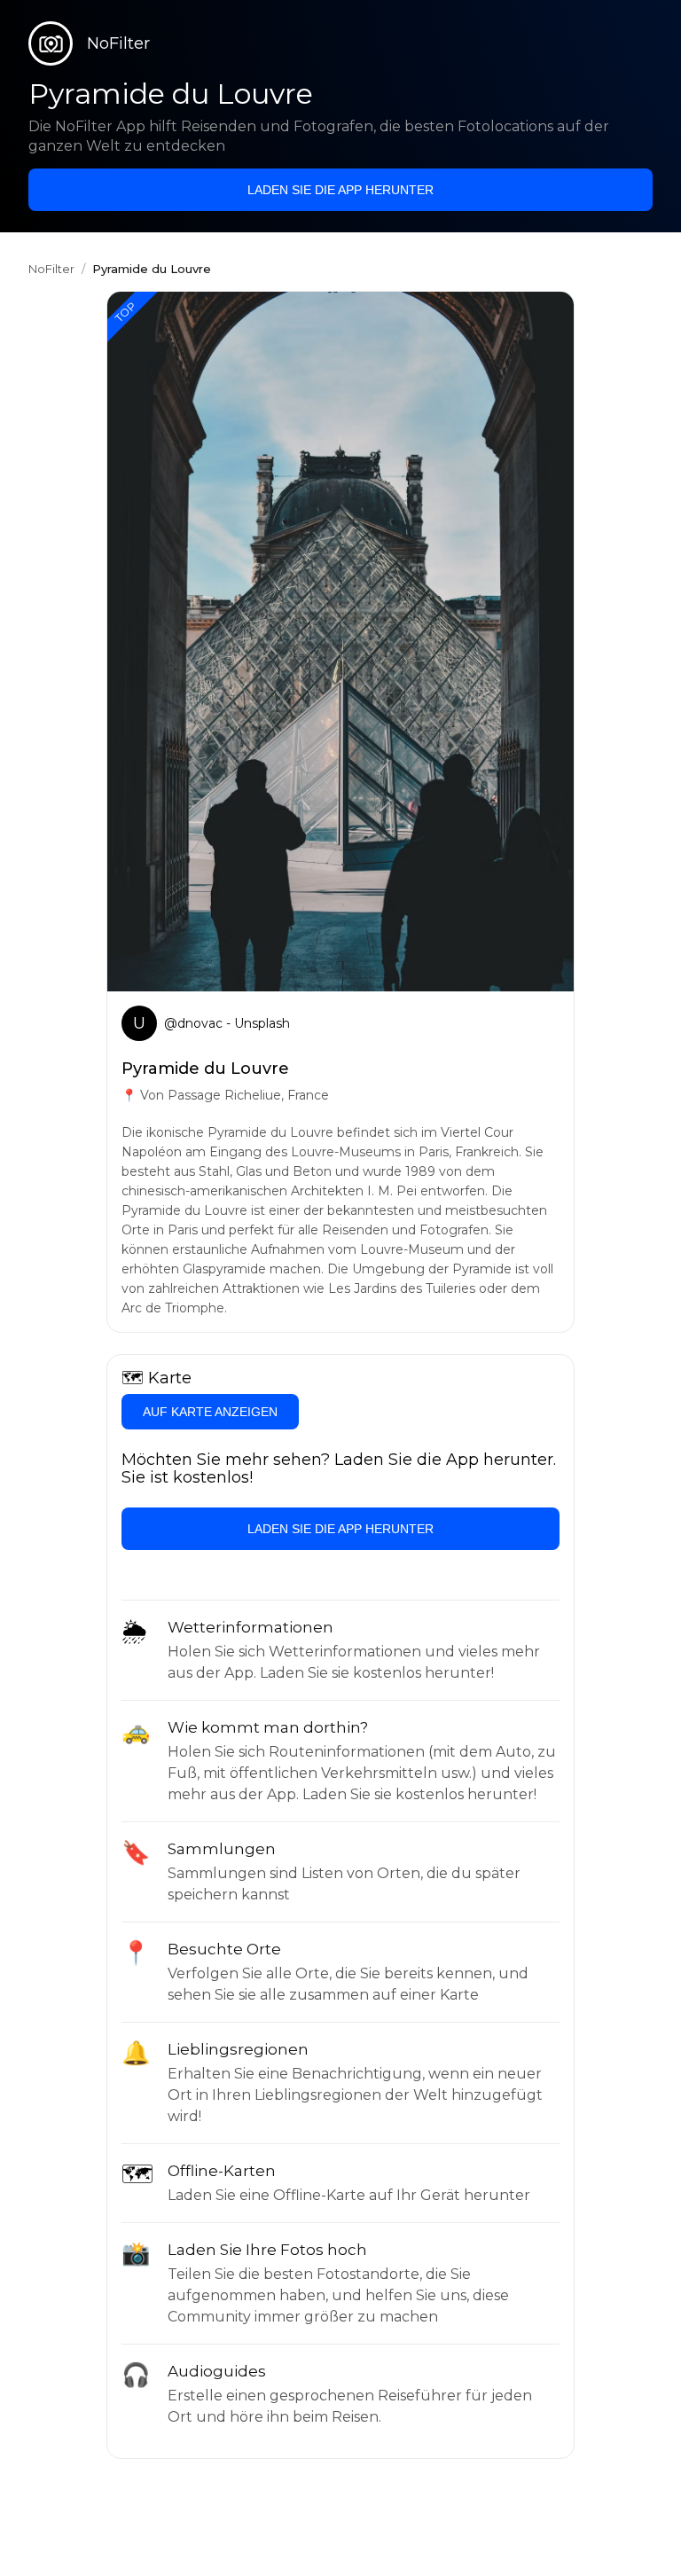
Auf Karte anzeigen (210, 1412)
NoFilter (51, 269)
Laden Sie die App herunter (340, 190)
